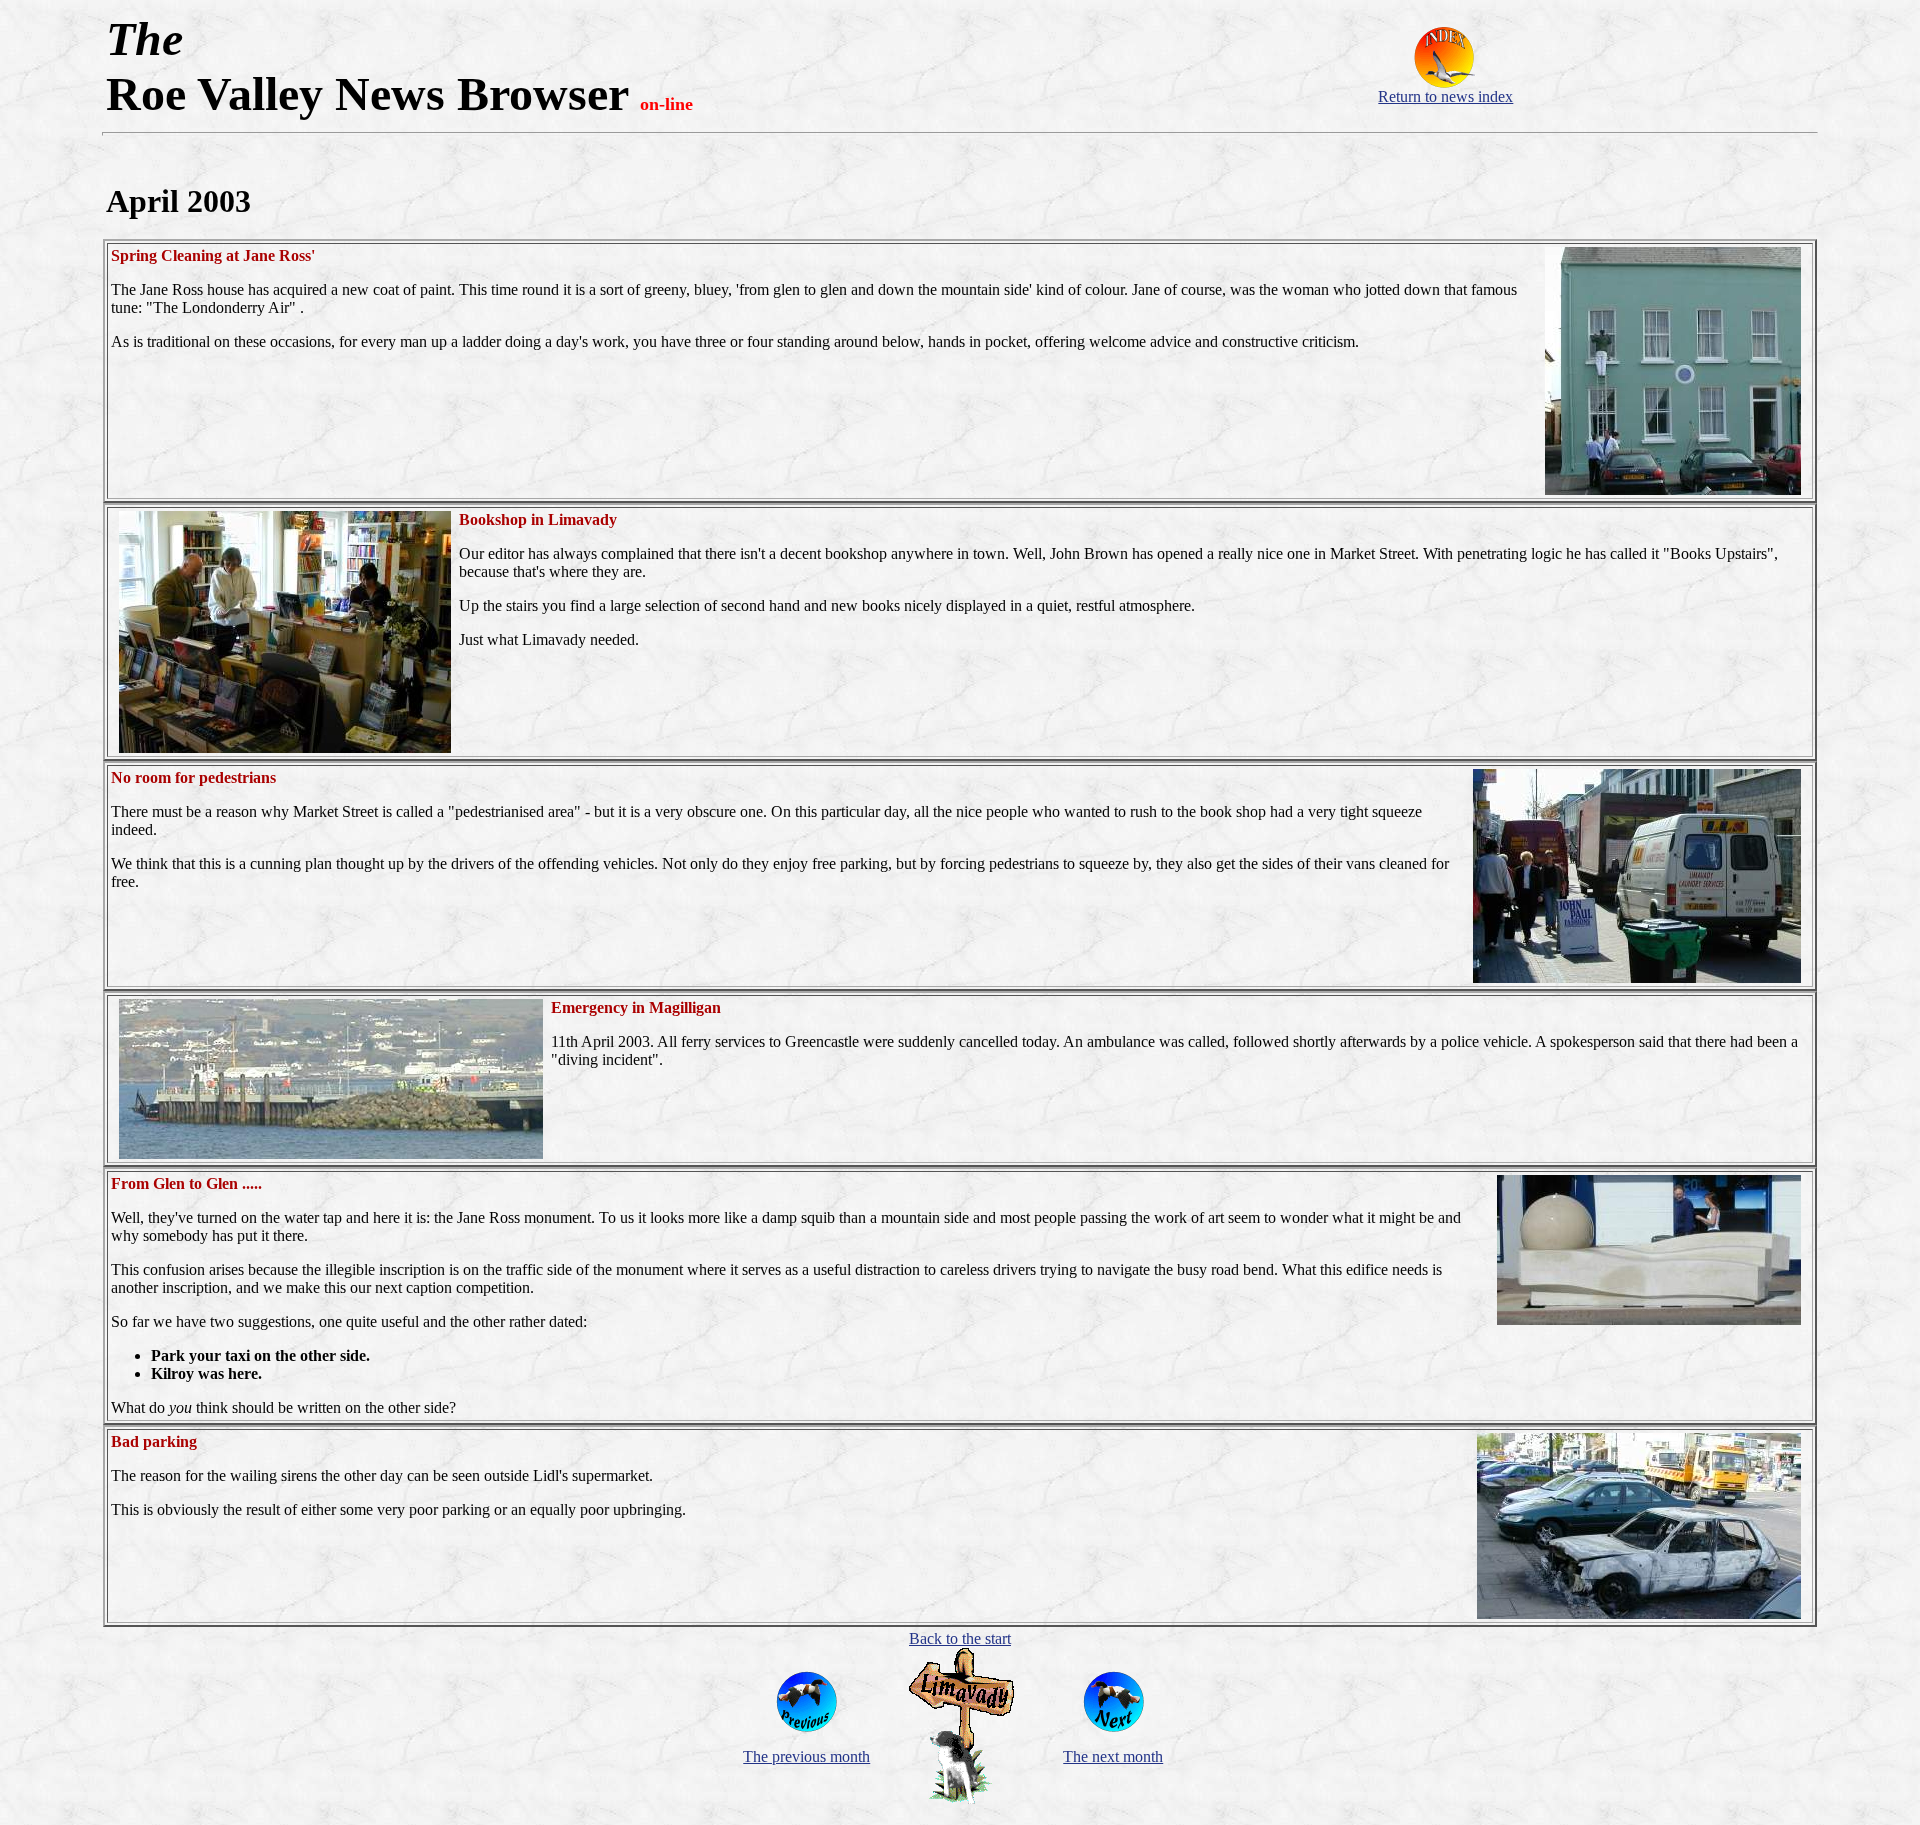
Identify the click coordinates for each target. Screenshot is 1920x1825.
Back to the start (960, 1638)
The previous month (806, 1756)
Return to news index (1445, 96)
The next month (1113, 1756)
